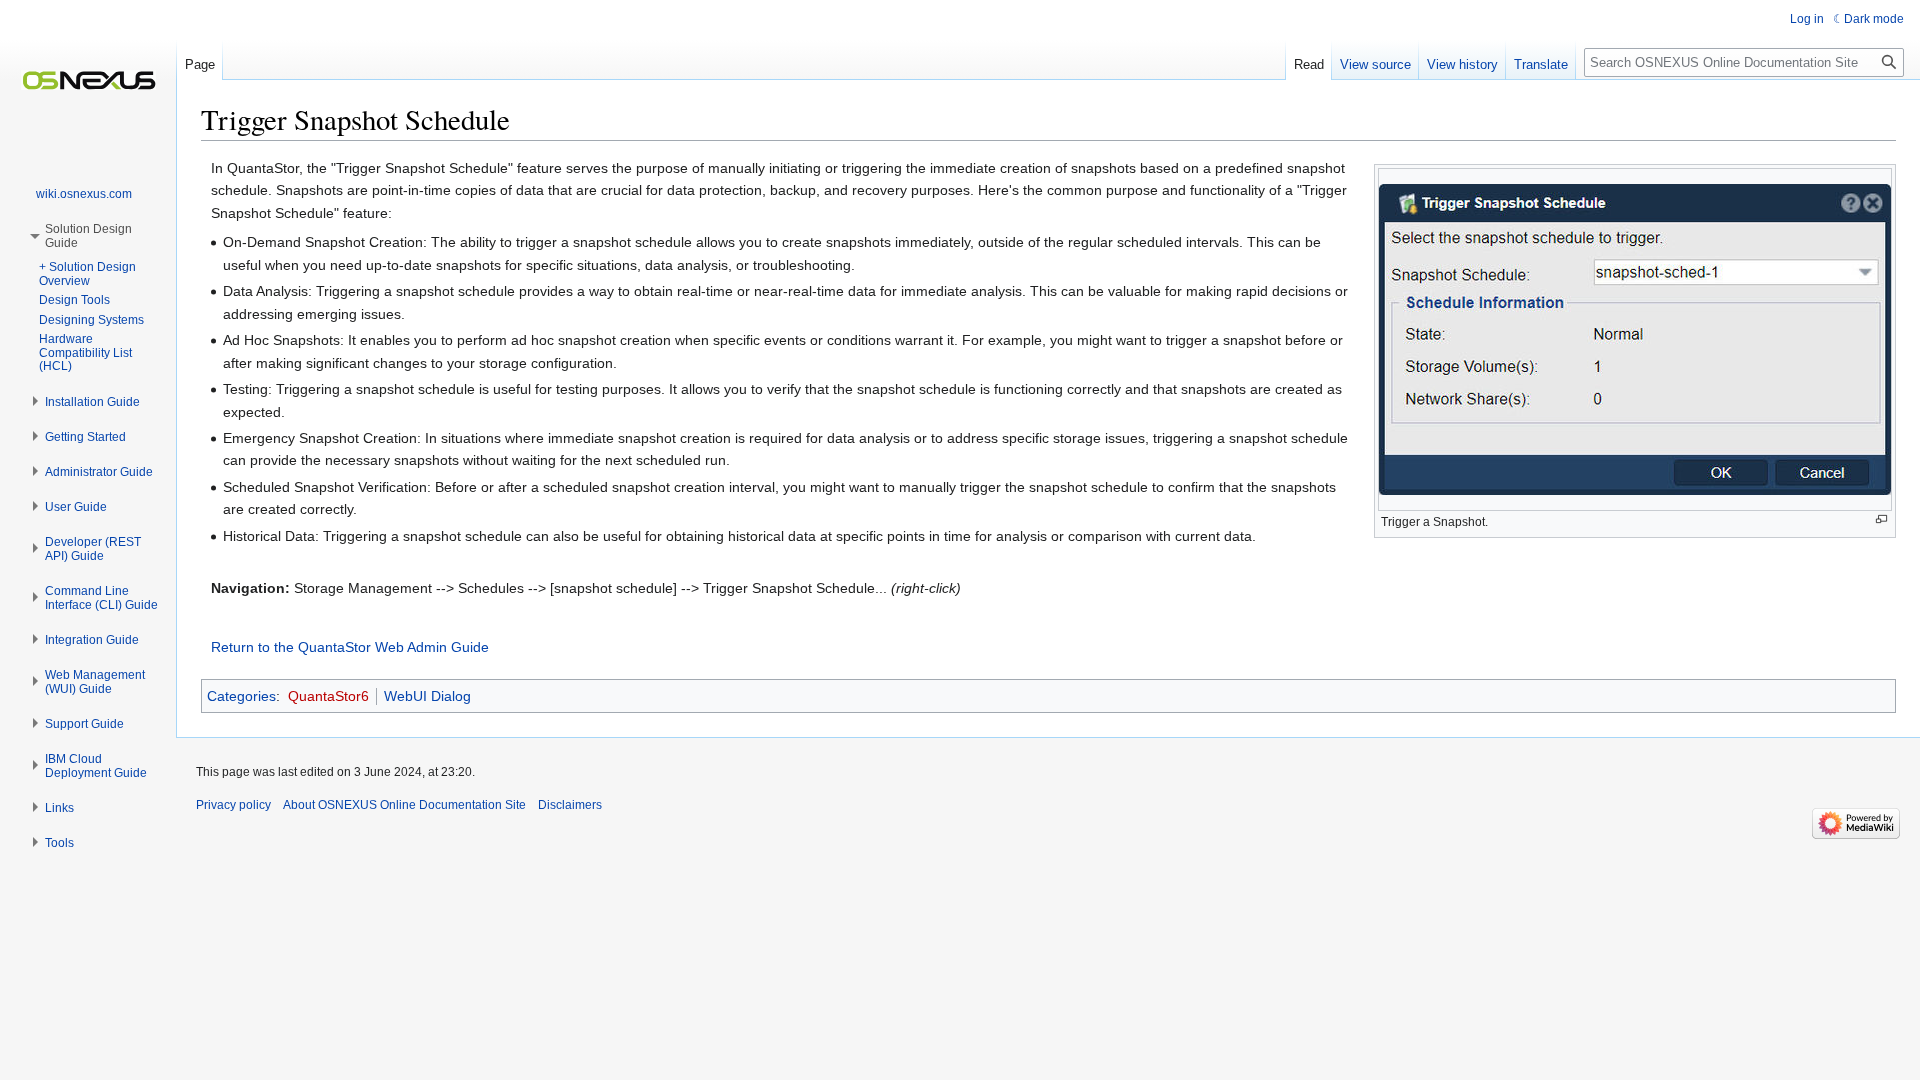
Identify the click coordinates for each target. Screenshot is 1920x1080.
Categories (241, 696)
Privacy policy (233, 805)
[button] (92, 402)
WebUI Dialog (427, 696)
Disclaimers (570, 805)
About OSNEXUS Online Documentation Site (404, 805)
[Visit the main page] (88, 80)
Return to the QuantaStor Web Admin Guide (350, 647)
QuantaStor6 (328, 696)
